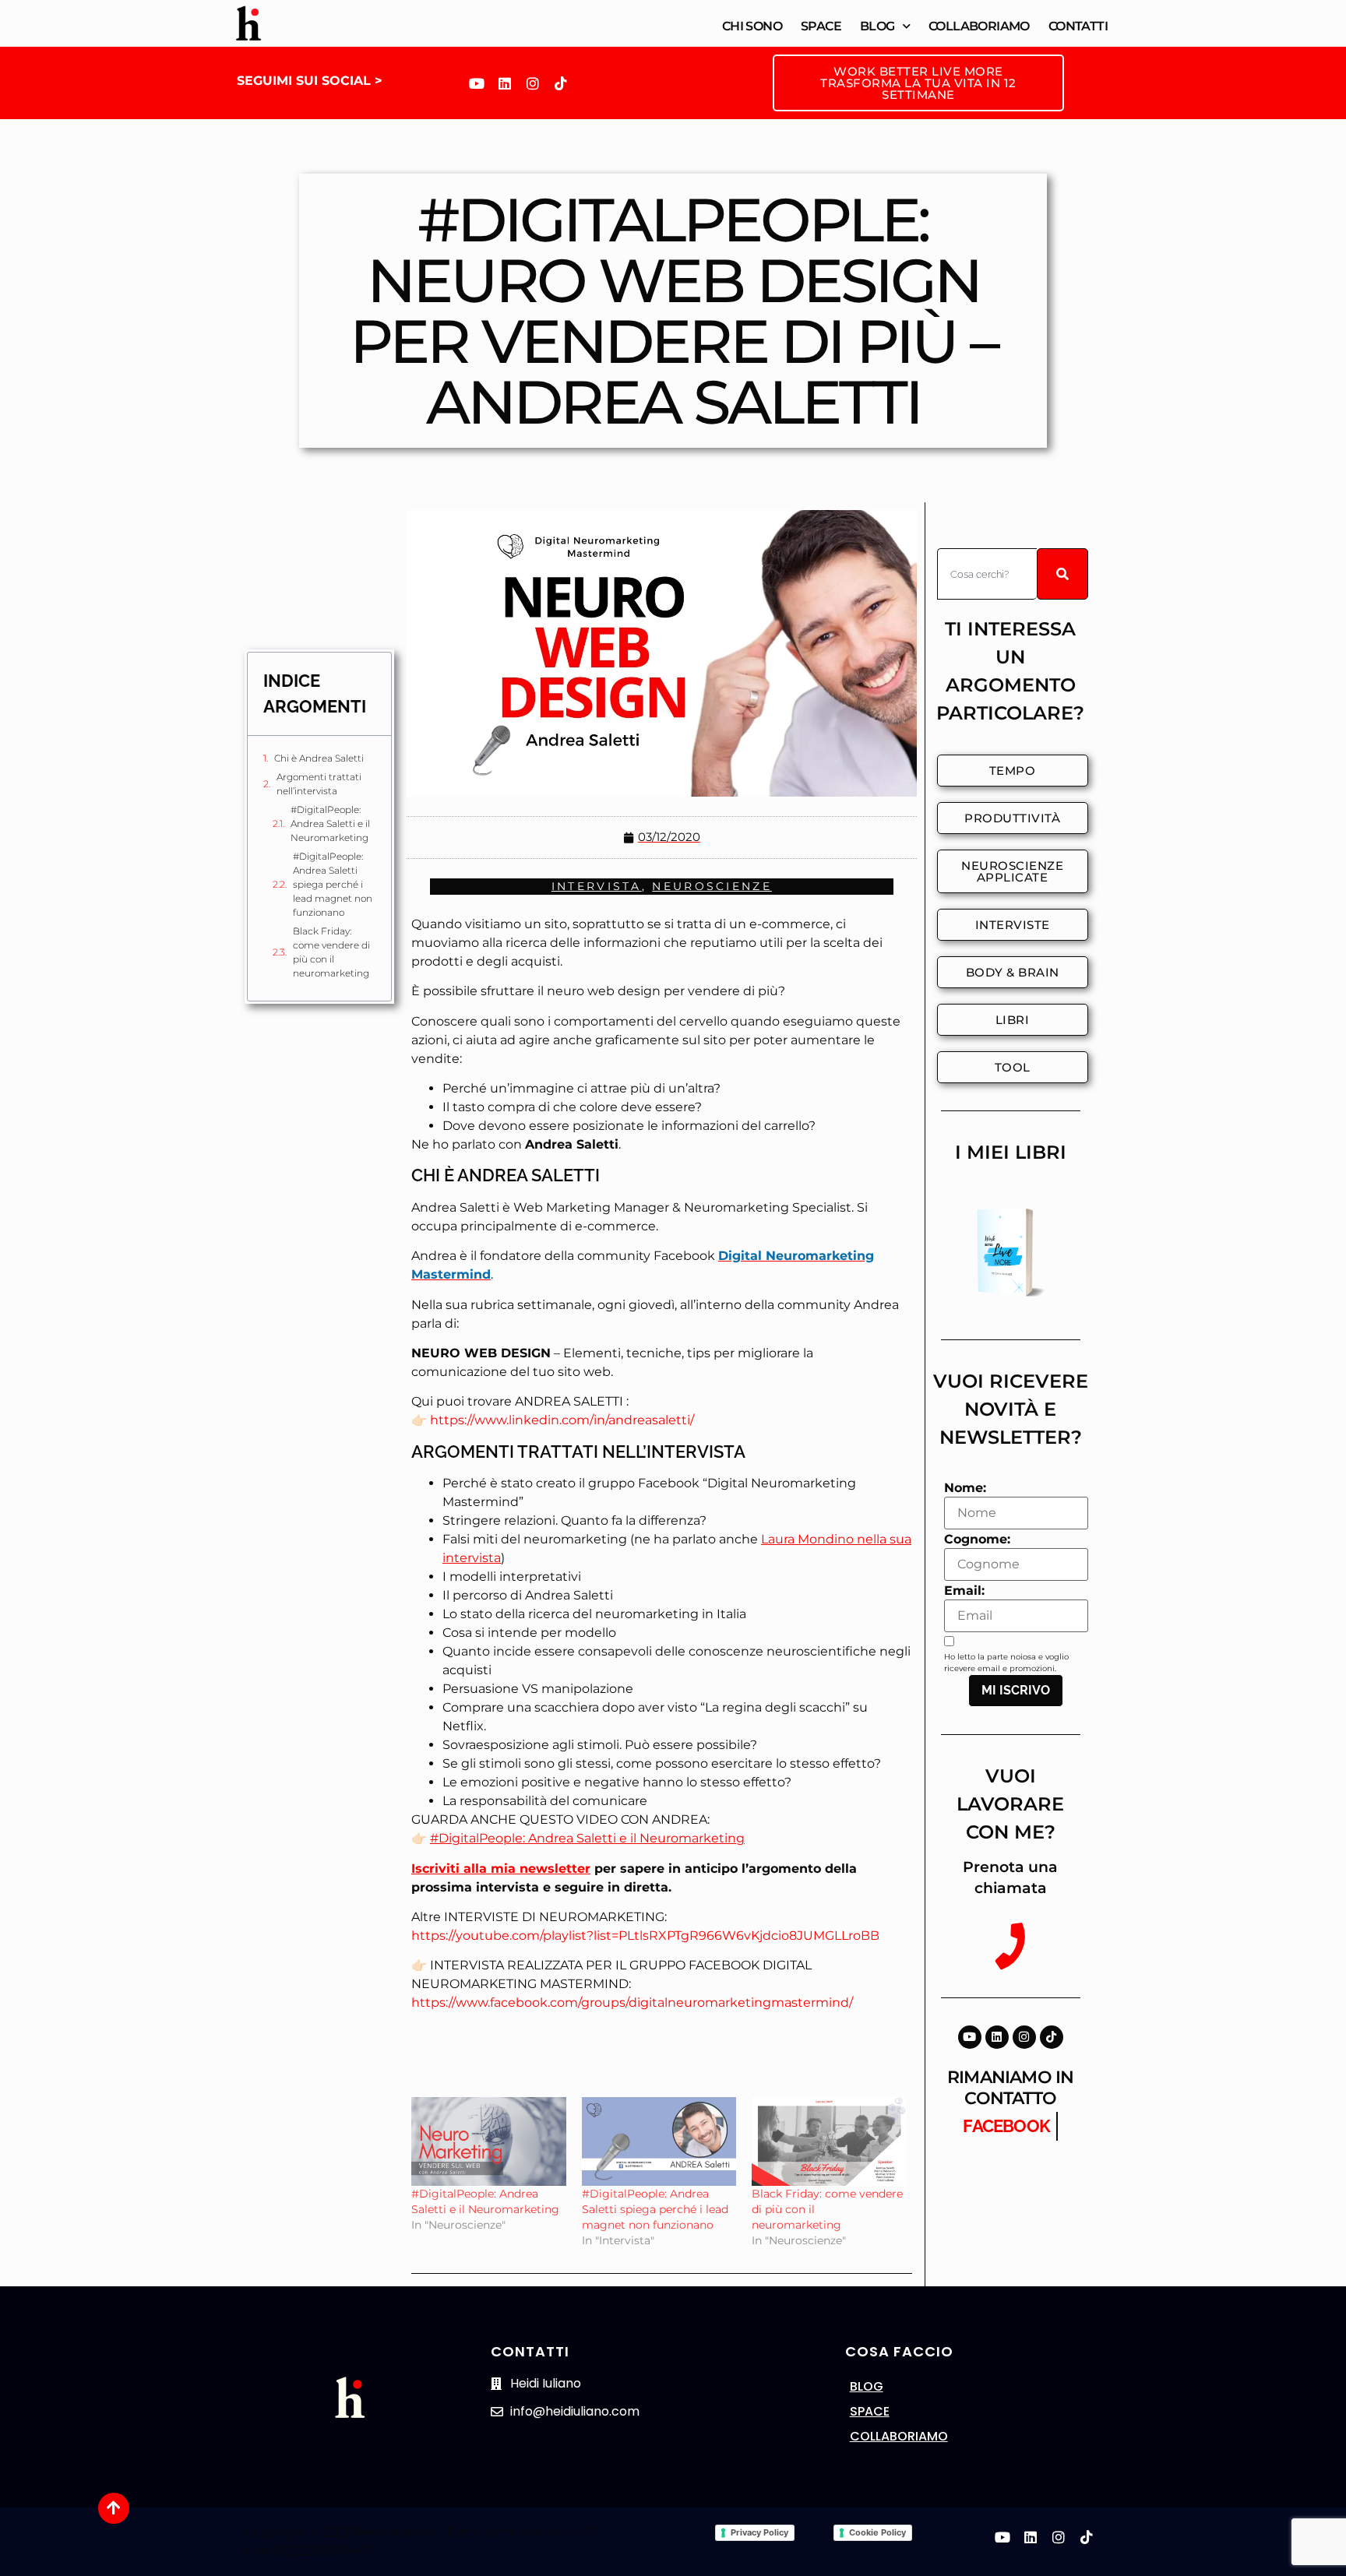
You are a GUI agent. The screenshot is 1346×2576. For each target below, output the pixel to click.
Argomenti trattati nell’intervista (319, 784)
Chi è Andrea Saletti (319, 758)
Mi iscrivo (1016, 1690)
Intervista (597, 886)
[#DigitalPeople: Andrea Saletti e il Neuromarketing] (489, 2141)
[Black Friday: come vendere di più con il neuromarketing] (829, 2141)
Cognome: (977, 1540)
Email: (964, 1591)
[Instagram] (533, 83)
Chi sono (752, 26)
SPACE (870, 2411)
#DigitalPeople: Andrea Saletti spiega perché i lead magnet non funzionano (333, 884)
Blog (877, 26)
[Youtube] (477, 83)
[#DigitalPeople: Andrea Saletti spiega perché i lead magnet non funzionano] (659, 2141)
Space (821, 26)
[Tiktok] (561, 83)
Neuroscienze (712, 886)
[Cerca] (1062, 574)
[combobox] (987, 574)
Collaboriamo (979, 26)
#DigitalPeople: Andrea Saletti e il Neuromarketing (330, 823)
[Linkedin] (505, 83)
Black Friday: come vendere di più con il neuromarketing (331, 952)
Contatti (1078, 26)
